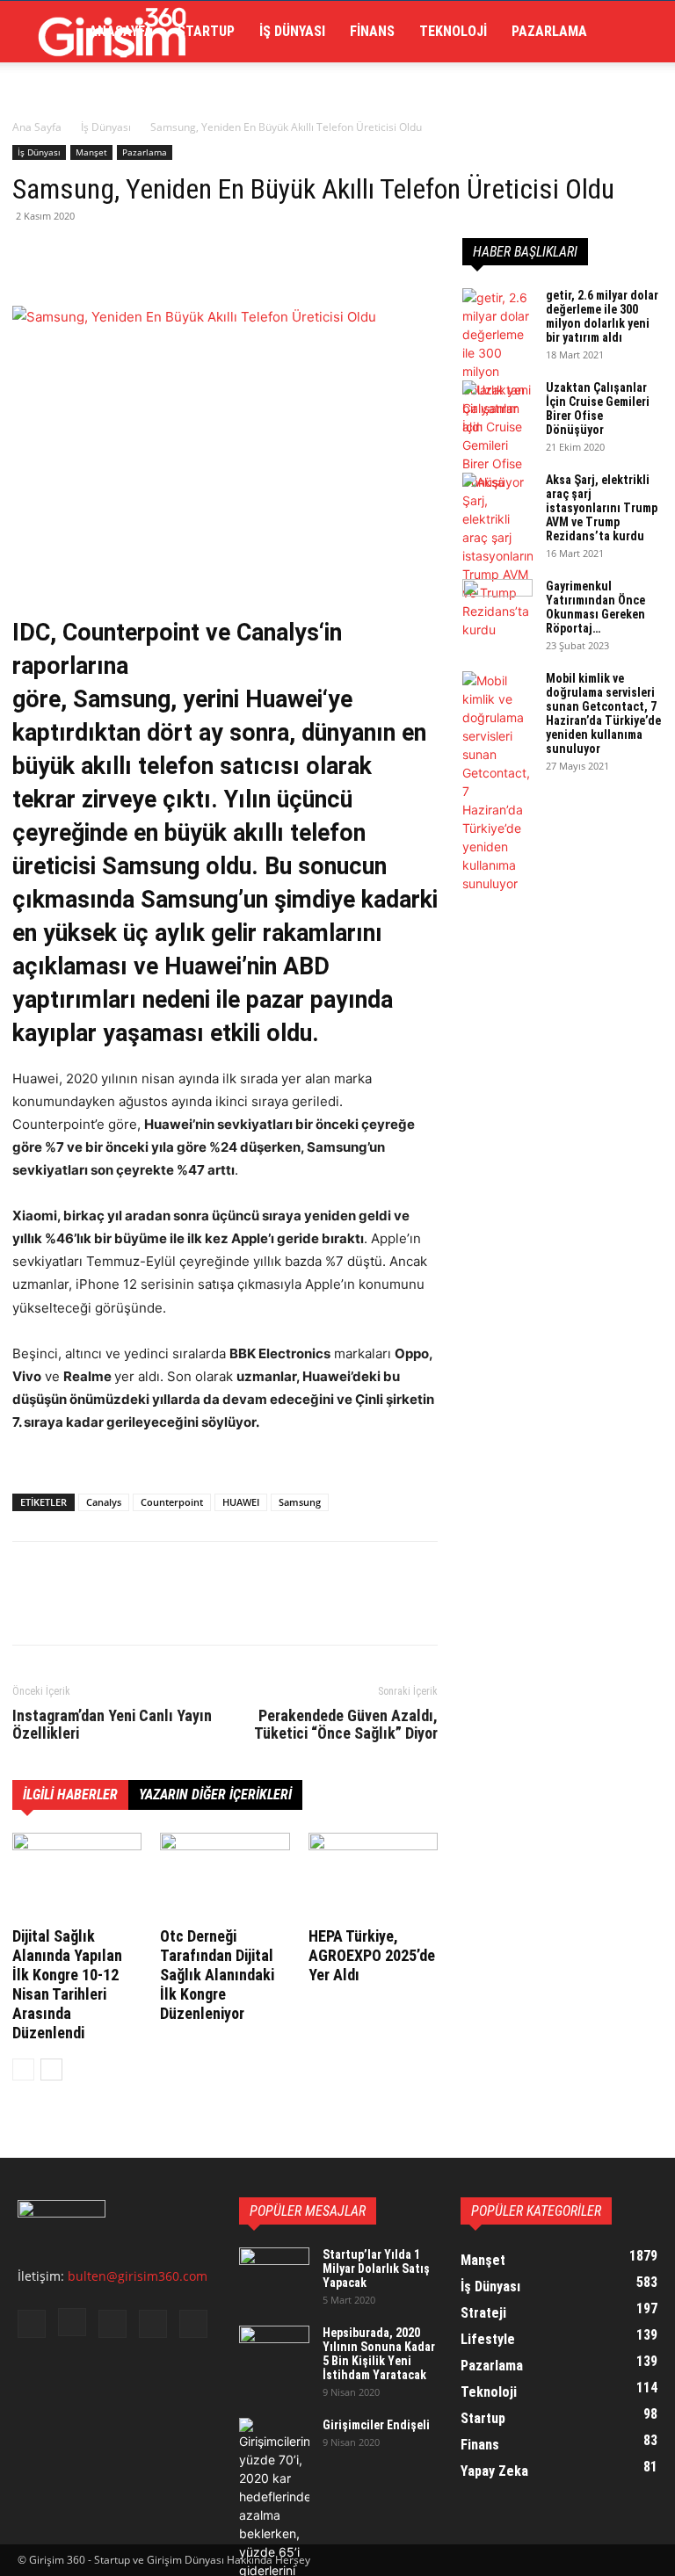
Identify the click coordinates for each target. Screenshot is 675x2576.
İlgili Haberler (70, 1795)
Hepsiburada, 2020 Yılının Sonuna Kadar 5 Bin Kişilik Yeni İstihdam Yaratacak (379, 2354)
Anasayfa (121, 31)
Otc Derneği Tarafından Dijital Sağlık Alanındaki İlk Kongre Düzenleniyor (217, 1975)
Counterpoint (172, 1502)
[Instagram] (72, 2322)
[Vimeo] (153, 2324)
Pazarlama (549, 31)
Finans (372, 31)
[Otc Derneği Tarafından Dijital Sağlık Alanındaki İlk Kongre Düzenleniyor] (225, 1877)
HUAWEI (241, 1502)
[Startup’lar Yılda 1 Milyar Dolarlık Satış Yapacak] (274, 2272)
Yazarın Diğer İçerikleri (215, 1795)
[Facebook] (30, 256)
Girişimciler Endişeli (376, 2425)
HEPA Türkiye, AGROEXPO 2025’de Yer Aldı (372, 1955)
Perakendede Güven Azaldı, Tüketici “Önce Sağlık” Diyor (346, 1725)
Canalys (104, 1502)
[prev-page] (23, 2069)
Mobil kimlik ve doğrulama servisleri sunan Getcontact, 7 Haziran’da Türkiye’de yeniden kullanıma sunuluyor (603, 713)
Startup (206, 31)
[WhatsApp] (151, 256)
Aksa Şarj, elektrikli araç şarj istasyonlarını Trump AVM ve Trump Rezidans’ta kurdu (602, 508)
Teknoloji (453, 31)
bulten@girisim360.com (138, 2276)
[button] (636, 32)
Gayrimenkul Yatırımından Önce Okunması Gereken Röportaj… (595, 607)
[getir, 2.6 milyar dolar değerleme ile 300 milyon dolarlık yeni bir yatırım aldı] (497, 362)
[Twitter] (70, 256)
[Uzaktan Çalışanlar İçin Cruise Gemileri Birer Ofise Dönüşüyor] (497, 436)
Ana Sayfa (37, 127)
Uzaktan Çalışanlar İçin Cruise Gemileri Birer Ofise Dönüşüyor (598, 409)
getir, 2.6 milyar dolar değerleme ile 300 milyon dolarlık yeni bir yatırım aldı (602, 316)
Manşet (91, 152)
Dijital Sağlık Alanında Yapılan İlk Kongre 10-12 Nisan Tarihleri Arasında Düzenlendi (67, 1984)
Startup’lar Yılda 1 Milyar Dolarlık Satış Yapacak (376, 2268)
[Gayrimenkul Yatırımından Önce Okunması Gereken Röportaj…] (497, 604)
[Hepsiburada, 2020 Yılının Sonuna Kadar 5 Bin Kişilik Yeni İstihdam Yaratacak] (274, 2350)
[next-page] (51, 2069)
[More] (192, 256)
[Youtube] (193, 2324)
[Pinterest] (111, 256)
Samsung (300, 1502)
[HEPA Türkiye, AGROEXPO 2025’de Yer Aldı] (373, 1877)
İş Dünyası (292, 31)
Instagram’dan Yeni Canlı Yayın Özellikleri (112, 1725)
